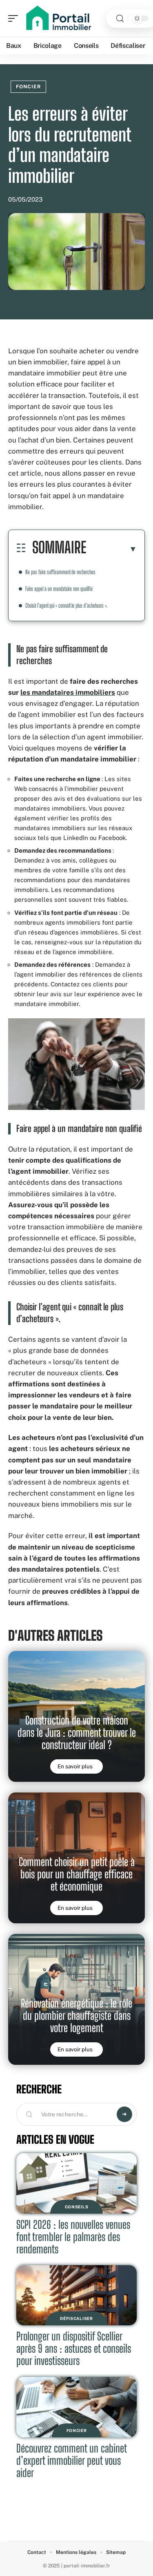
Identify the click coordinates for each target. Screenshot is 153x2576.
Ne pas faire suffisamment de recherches (60, 572)
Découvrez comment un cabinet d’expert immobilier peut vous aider (72, 2460)
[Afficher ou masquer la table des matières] (112, 549)
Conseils (77, 2207)
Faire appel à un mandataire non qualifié (59, 589)
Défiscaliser (76, 2318)
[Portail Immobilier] (59, 18)
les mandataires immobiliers (68, 692)
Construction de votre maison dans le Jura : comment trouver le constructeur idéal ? (77, 1733)
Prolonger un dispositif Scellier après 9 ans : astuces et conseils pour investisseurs (74, 2348)
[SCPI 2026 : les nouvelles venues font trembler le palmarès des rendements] (76, 2183)
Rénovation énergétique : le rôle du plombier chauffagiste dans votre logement (76, 2016)
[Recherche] (120, 19)
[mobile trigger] (15, 18)
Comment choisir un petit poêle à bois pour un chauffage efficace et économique (77, 1874)
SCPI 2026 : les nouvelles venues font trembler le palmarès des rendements (73, 2237)
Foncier (28, 87)
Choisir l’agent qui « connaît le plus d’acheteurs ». (67, 605)
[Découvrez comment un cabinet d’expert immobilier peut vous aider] (76, 2407)
